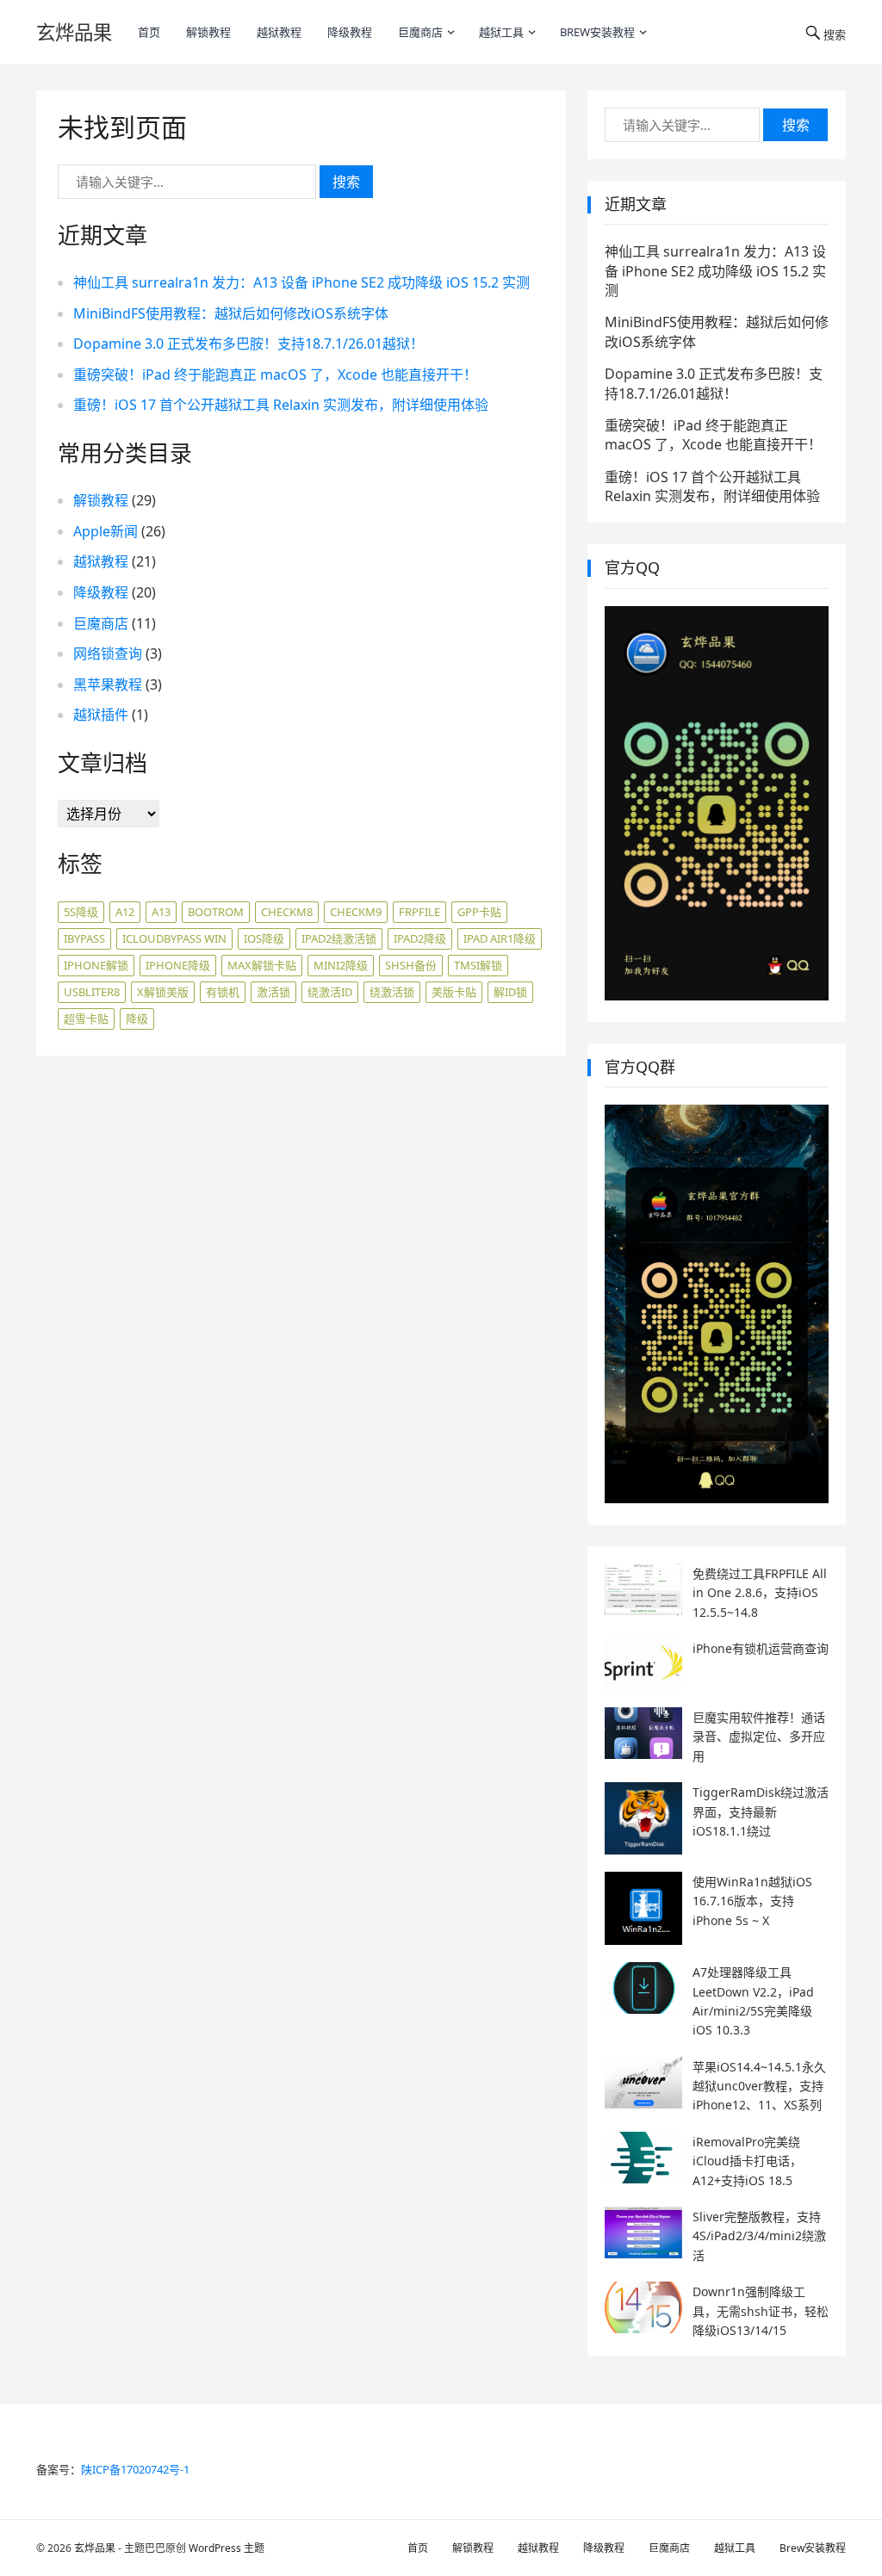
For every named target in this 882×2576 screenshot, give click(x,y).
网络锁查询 (108, 653)
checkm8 (287, 912)
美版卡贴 (454, 992)
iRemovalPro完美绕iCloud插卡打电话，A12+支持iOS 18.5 (747, 2161)
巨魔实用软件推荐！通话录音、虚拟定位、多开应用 (759, 1737)
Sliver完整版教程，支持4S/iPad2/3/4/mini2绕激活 (759, 2236)
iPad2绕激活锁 (339, 938)
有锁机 (223, 992)
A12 (125, 912)
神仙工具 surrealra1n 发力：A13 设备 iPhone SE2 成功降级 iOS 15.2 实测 (301, 282)
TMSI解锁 (478, 965)
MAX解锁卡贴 (262, 965)
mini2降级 (341, 965)
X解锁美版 (163, 992)
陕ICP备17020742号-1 (135, 2469)
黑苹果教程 (108, 684)
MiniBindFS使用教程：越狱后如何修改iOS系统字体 (231, 313)
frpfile (419, 912)
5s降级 (81, 912)
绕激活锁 (392, 992)
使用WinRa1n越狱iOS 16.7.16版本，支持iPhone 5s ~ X (752, 1901)
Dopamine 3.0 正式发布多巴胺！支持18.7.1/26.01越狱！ (248, 344)
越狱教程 (279, 32)
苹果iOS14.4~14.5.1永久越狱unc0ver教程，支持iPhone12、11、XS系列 (759, 2086)
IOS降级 (264, 938)
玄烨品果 (74, 32)
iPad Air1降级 (500, 938)
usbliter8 (92, 992)
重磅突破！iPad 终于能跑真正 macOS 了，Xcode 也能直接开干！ (275, 375)
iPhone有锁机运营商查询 (761, 1648)
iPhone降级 (178, 965)
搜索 (346, 182)
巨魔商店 (420, 32)
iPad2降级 (420, 938)
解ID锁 (510, 992)
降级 (137, 1019)
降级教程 (350, 32)
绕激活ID (330, 992)
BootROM (216, 912)
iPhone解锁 (96, 965)
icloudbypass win (174, 938)
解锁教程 (208, 32)
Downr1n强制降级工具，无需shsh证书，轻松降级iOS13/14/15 (761, 2311)
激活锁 (273, 992)
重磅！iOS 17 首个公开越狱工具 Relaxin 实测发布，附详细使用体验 (281, 405)
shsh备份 (411, 965)
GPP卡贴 (479, 912)
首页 (149, 32)
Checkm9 (356, 912)
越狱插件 (101, 715)
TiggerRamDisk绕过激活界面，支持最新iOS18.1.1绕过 (761, 1811)
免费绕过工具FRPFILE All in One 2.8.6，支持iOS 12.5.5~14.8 (760, 1593)
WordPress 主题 (227, 2548)
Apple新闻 (106, 531)
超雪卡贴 (86, 1019)
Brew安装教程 (597, 32)
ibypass (84, 938)
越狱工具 (501, 32)
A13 (161, 912)
